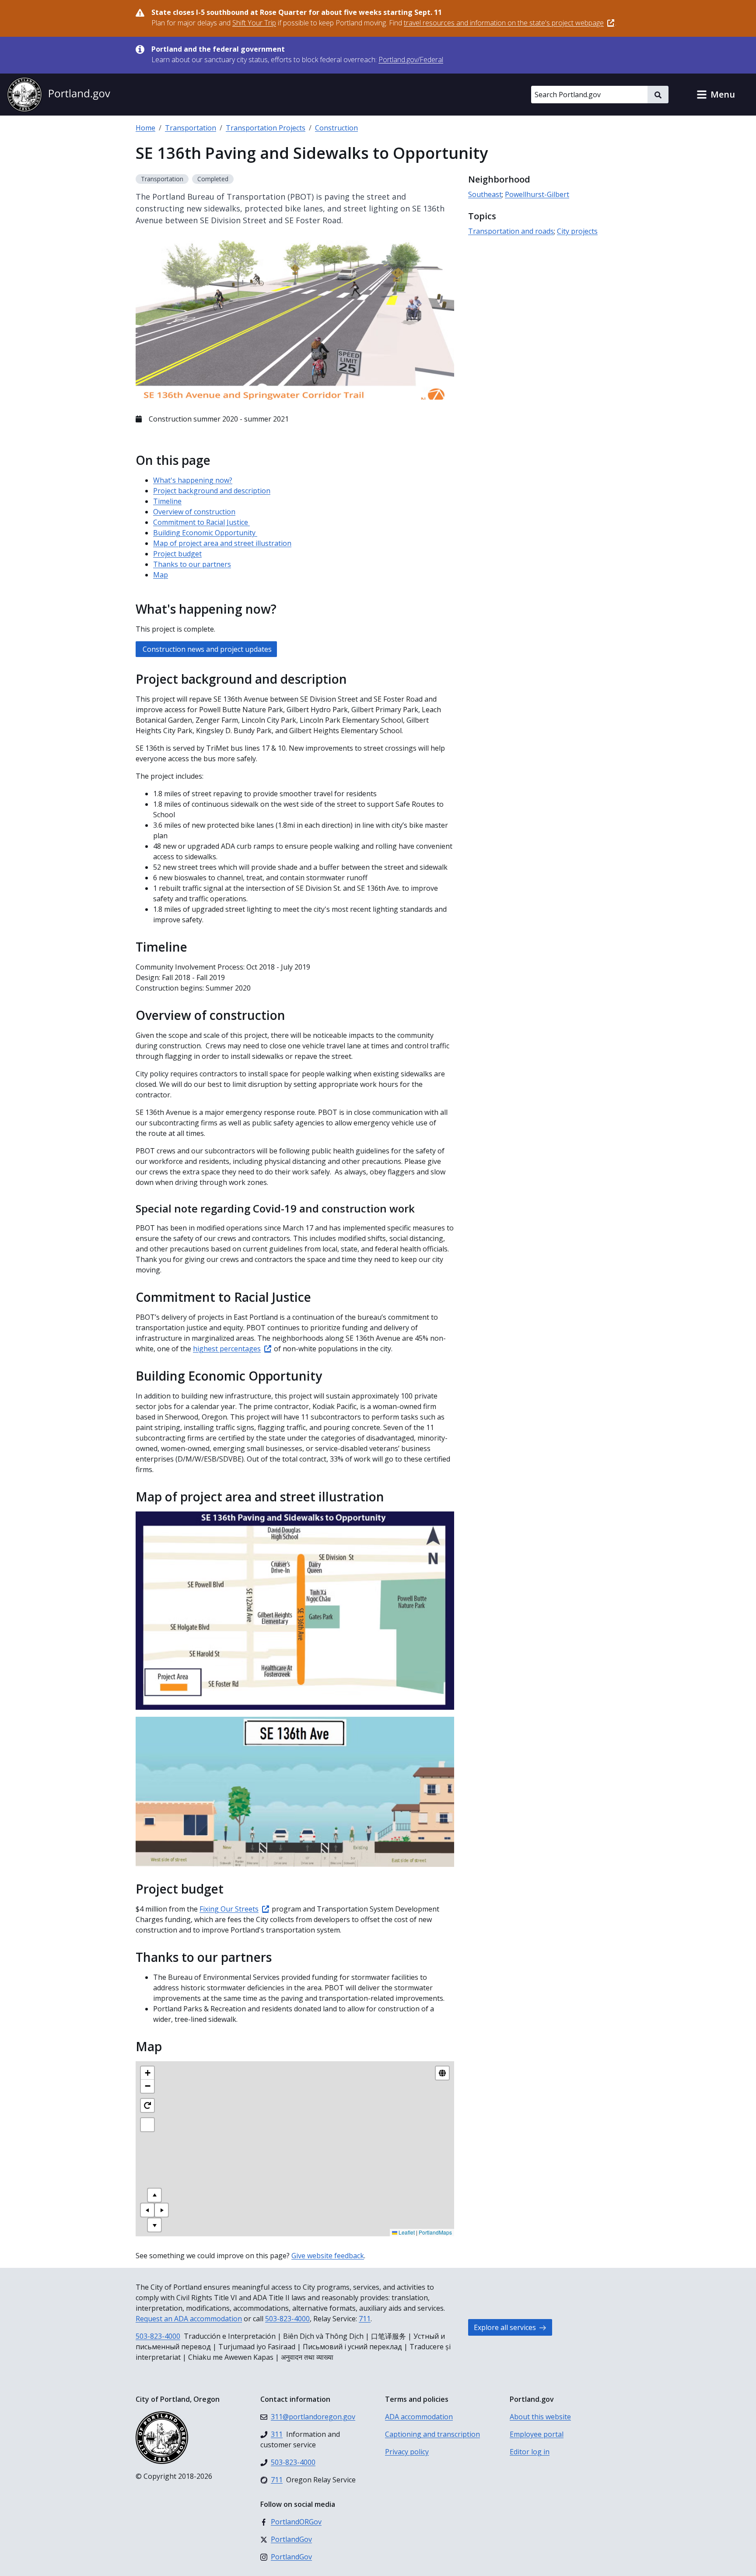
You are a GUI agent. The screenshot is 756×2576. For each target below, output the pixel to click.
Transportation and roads (511, 231)
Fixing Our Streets (229, 1909)
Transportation (191, 128)
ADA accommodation (419, 2417)
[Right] (161, 2210)
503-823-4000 (287, 2319)
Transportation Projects (266, 128)
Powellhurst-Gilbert (537, 194)
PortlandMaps (435, 2232)
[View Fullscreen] (147, 2125)
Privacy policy (407, 2452)
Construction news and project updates (206, 649)
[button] (716, 95)
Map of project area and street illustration (222, 543)
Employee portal (537, 2434)
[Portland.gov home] (59, 95)
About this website (540, 2417)
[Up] (154, 2195)
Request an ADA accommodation (189, 2319)
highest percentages (227, 1349)
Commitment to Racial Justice (201, 522)
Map (161, 575)
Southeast (485, 194)
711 (365, 2319)
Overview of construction (194, 512)
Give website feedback (328, 2256)
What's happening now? (193, 480)
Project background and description (212, 491)
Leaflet (406, 2232)
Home (145, 128)
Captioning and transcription (432, 2434)
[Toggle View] (442, 2073)
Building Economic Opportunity (205, 533)
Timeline (167, 501)
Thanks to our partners (192, 564)
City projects (577, 231)
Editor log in (530, 2452)
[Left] (147, 2210)
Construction (336, 128)
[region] (295, 2149)
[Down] (154, 2225)
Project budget (177, 554)
